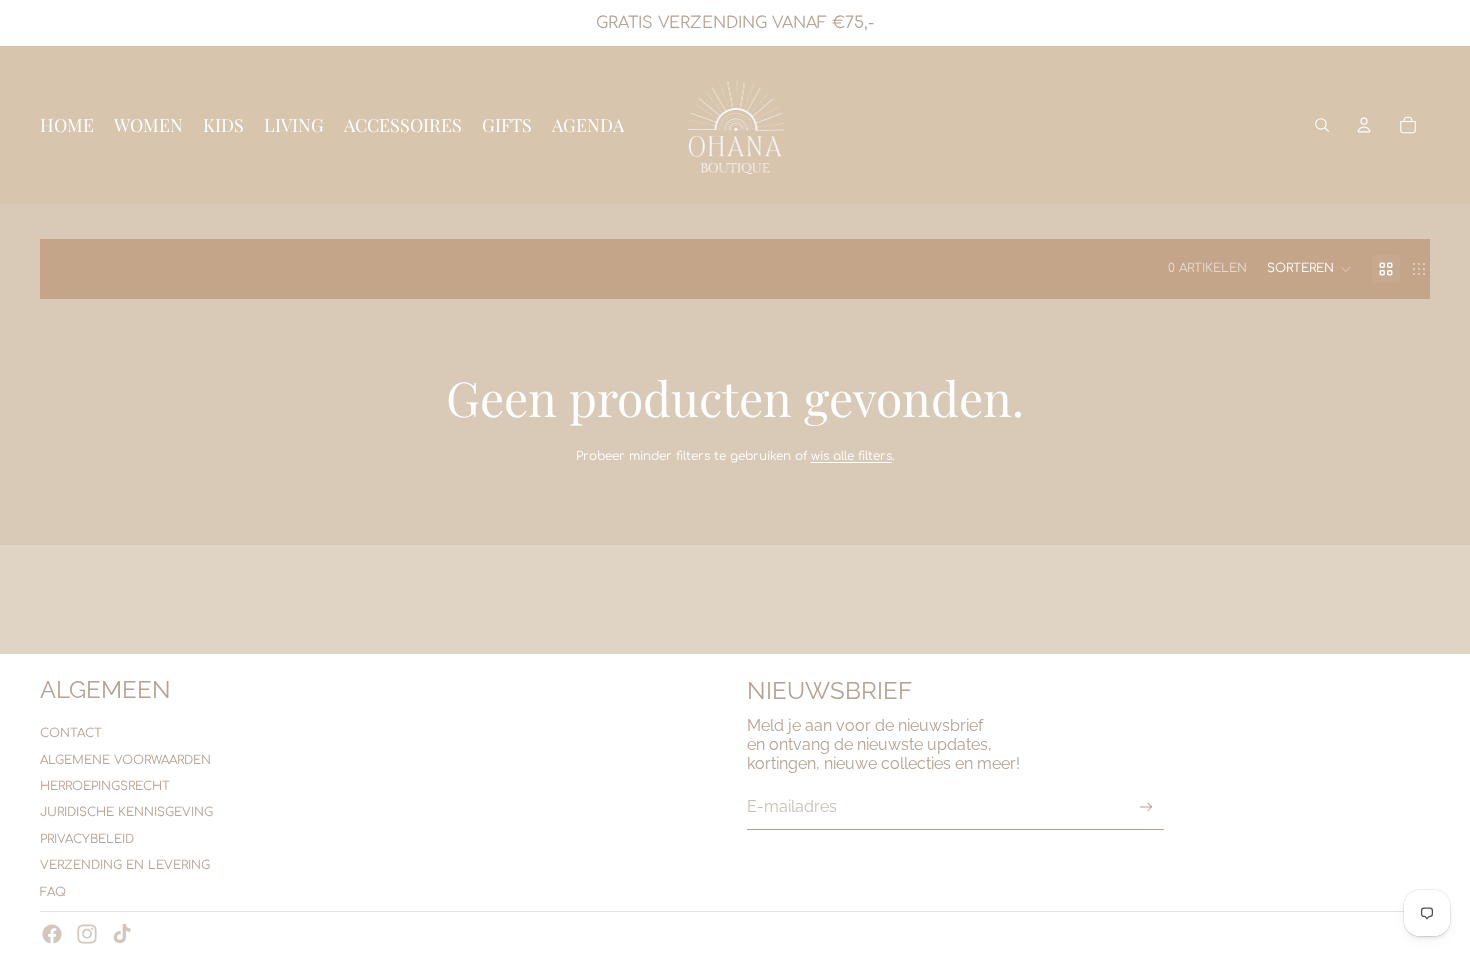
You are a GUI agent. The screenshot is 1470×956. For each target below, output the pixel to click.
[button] (1309, 269)
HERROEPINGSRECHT (105, 786)
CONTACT (71, 733)
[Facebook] (52, 934)
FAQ (53, 892)
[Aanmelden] (1146, 807)
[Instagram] (87, 934)
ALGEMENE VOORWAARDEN (125, 760)
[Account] (1364, 125)
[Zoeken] (1322, 125)
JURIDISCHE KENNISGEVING (126, 812)
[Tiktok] (122, 934)
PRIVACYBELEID (87, 839)
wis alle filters (851, 456)
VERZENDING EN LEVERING (125, 865)
